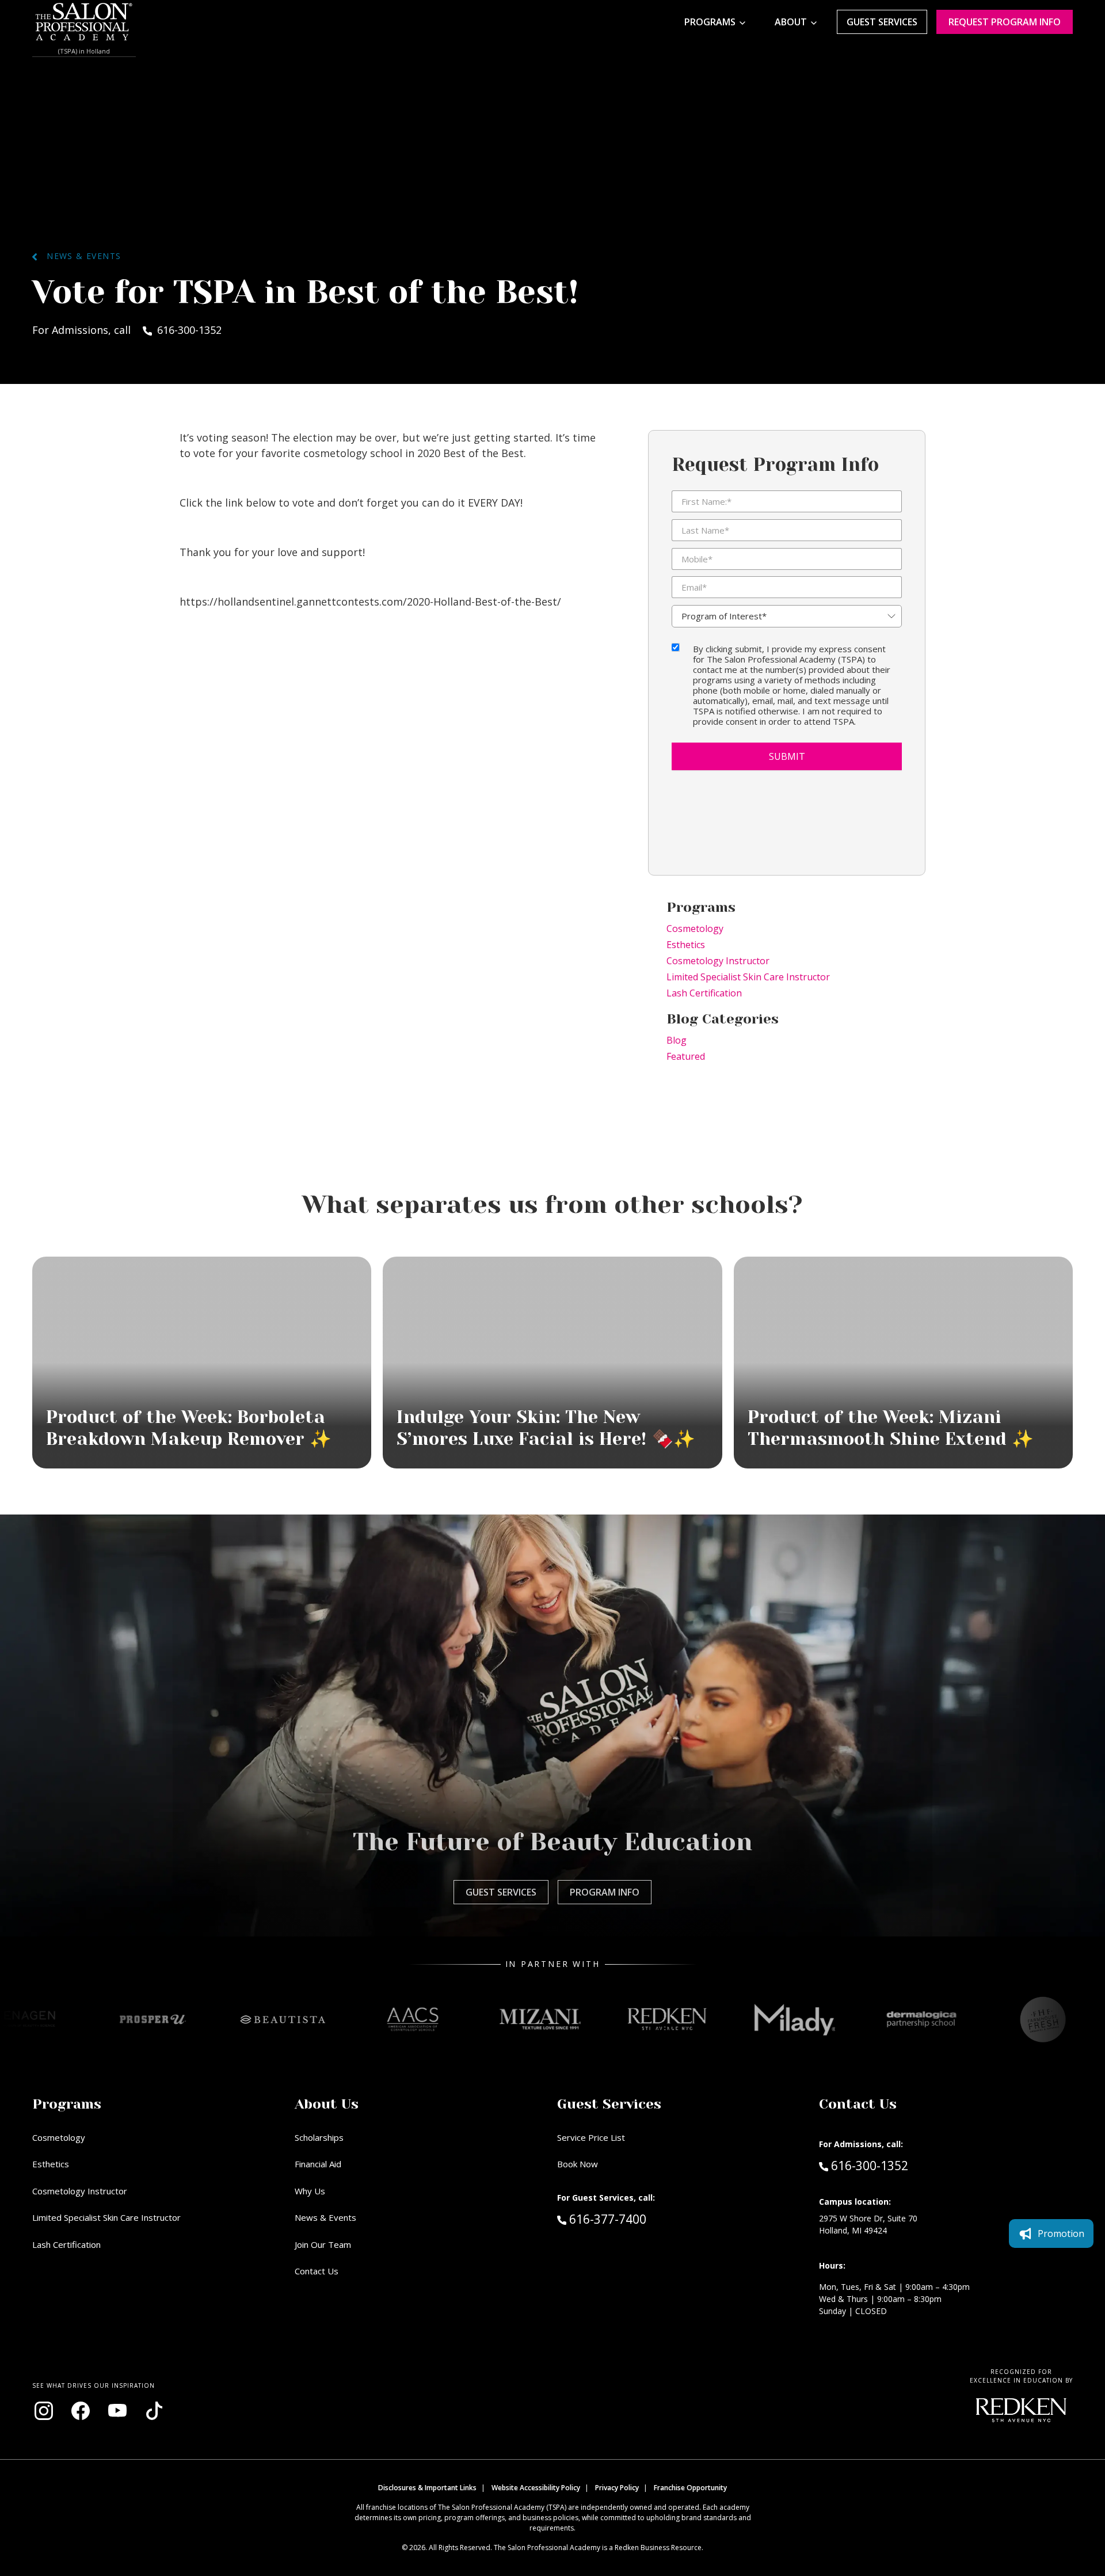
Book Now (578, 2164)
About (791, 22)
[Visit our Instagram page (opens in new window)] (44, 2411)
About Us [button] (327, 2104)
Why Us (310, 2191)
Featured (686, 1056)
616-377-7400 (632, 2219)
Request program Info (1005, 22)
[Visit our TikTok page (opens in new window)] (154, 2411)
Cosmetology (695, 929)
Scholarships (319, 2137)
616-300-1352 (869, 2165)
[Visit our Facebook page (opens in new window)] (81, 2411)
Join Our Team (323, 2244)
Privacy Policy (617, 2488)
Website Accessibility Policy (536, 2488)
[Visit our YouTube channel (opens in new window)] (117, 2411)
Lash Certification (704, 993)
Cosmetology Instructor (718, 961)
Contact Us (317, 2271)
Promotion (1061, 2233)
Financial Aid (318, 2164)
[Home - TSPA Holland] (84, 22)
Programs (710, 22)
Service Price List (591, 2137)
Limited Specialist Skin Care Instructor (748, 977)
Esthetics (686, 945)
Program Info (605, 1892)
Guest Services (882, 22)
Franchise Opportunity (690, 2488)
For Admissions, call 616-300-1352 (127, 330)
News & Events (79, 256)
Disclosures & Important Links (427, 2488)
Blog (677, 1040)
